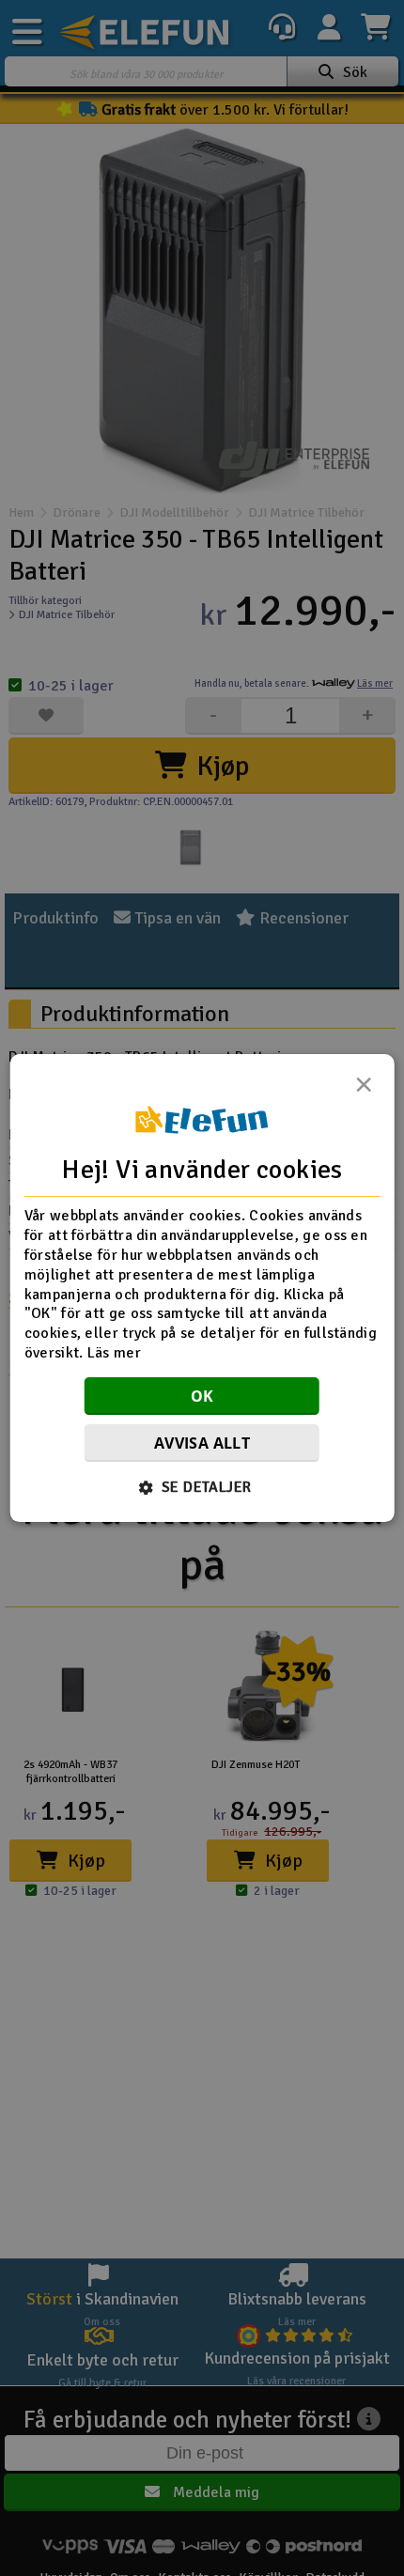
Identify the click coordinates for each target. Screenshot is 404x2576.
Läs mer (114, 1353)
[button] (202, 1487)
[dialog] (202, 1288)
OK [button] (202, 1396)
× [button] (364, 1090)
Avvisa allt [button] (202, 1443)
